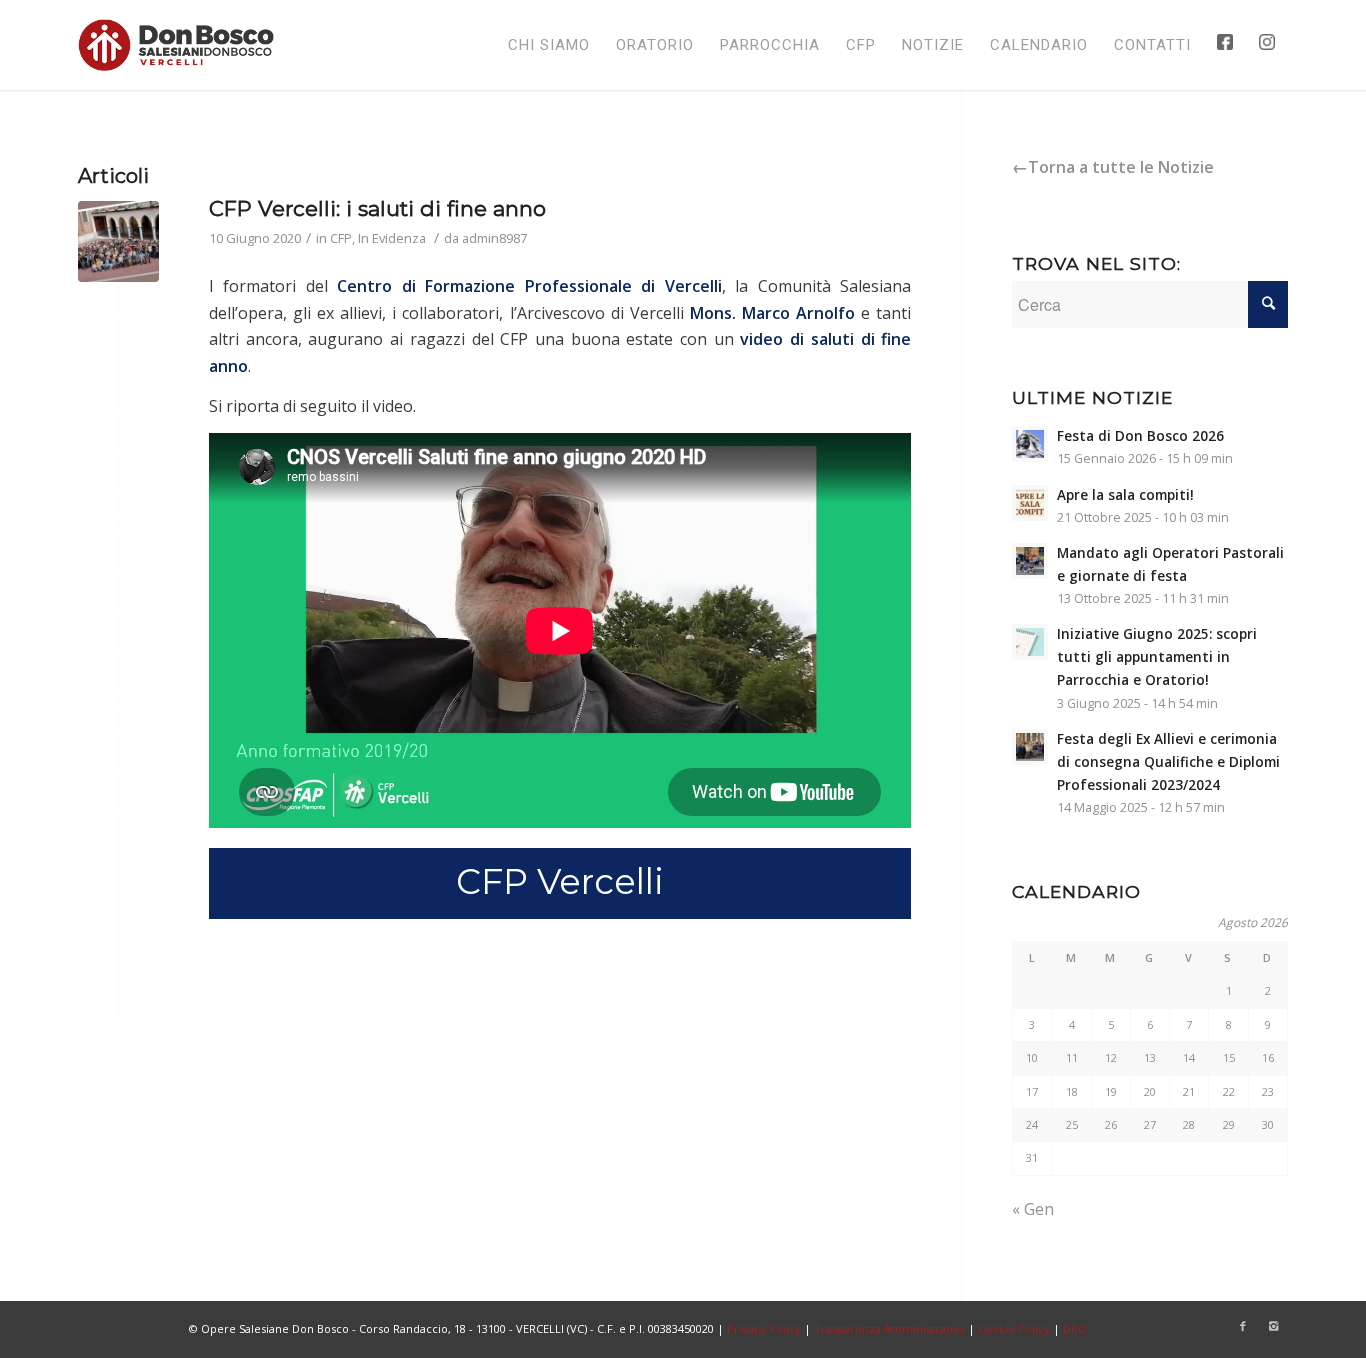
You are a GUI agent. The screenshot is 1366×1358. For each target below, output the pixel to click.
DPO (1075, 1328)
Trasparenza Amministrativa (889, 1328)
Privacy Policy (764, 1328)
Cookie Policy (1014, 1328)
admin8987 (494, 238)
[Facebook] (1243, 1326)
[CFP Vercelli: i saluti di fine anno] (118, 241)
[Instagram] (1273, 1326)
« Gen (1033, 1209)
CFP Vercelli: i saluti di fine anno (377, 208)
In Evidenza (392, 238)
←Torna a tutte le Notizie (1113, 167)
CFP (341, 238)
